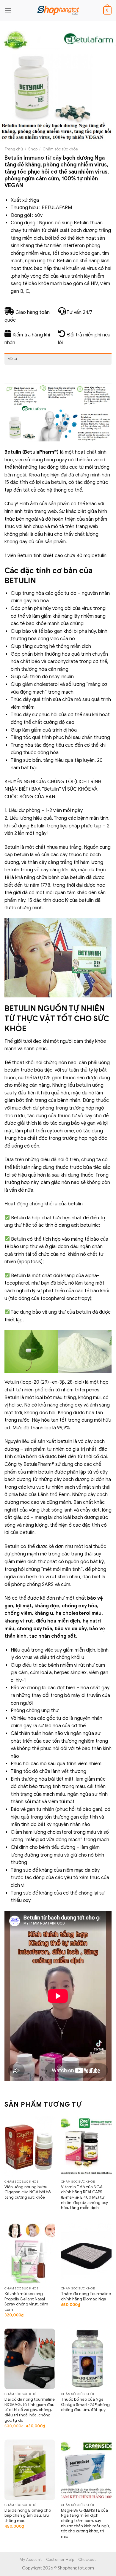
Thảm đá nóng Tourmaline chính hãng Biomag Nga (86, 2296)
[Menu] (8, 10)
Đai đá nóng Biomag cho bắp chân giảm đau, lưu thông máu (28, 2515)
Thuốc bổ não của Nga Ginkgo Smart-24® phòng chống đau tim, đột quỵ (85, 2405)
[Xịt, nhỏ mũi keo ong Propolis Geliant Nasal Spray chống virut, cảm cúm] (30, 2253)
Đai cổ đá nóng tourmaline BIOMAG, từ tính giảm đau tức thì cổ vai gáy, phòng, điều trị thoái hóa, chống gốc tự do (30, 2410)
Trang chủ (14, 149)
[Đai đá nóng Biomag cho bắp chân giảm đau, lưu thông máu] (30, 2470)
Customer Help (60, 2560)
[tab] (58, 359)
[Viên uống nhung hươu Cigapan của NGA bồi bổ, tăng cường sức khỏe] (30, 2146)
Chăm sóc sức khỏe (60, 149)
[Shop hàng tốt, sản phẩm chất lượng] (58, 10)
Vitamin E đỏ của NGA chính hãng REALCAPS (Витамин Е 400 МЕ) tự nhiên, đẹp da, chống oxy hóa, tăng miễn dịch (84, 2197)
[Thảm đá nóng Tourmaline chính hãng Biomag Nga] (86, 2253)
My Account (31, 2560)
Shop (33, 149)
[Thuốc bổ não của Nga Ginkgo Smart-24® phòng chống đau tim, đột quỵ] (86, 2359)
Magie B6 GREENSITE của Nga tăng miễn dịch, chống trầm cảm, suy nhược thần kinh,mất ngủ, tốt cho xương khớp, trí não (85, 2523)
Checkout (87, 2560)
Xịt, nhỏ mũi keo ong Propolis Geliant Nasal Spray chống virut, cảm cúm (26, 2302)
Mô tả (12, 359)
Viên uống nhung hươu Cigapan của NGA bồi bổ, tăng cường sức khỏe (28, 2192)
